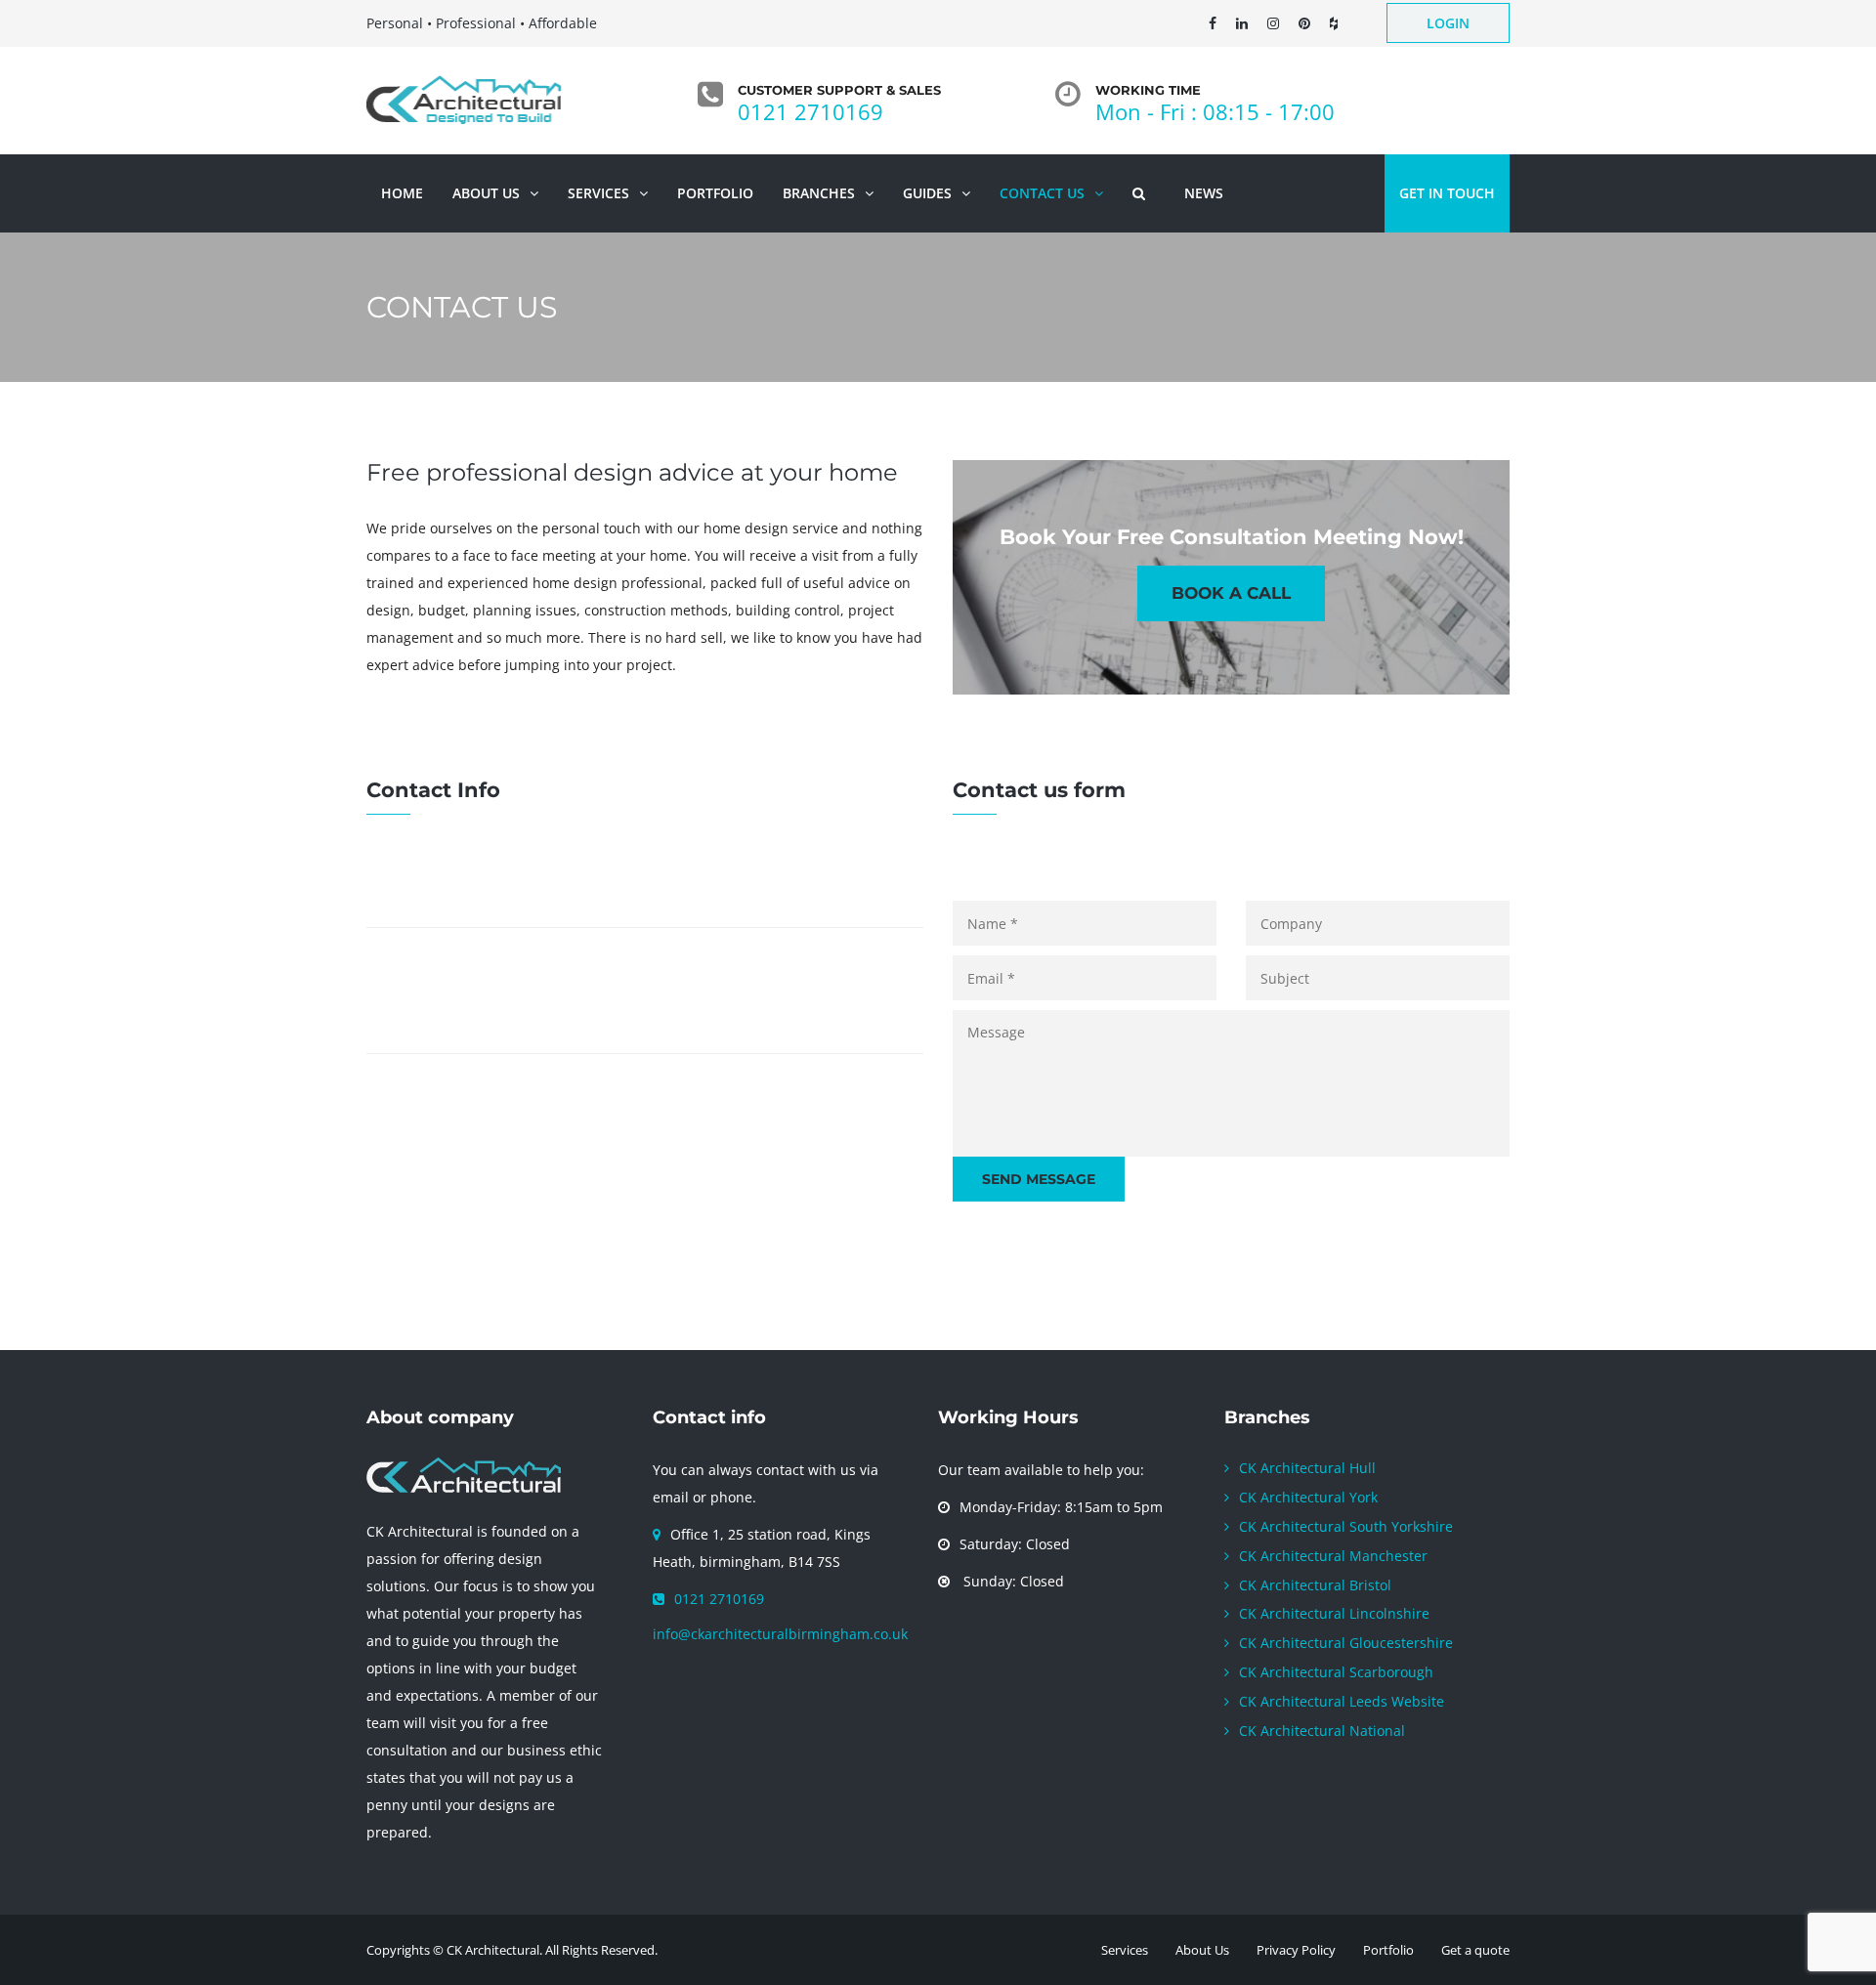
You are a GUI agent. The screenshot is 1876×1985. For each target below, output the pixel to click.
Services (1125, 1950)
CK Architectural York (1308, 1497)
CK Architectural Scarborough (1336, 1672)
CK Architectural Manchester (1333, 1556)
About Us (1202, 1950)
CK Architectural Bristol (1315, 1585)
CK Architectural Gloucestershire (1346, 1643)
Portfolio (1388, 1950)
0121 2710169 (810, 111)
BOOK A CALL (1231, 593)
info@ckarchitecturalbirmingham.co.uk (780, 1634)
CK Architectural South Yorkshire (1346, 1526)
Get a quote (1475, 1950)
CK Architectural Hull (1307, 1468)
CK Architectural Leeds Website (1342, 1701)
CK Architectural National (1322, 1731)
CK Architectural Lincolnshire (1334, 1613)
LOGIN (1448, 23)
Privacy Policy (1296, 1950)
